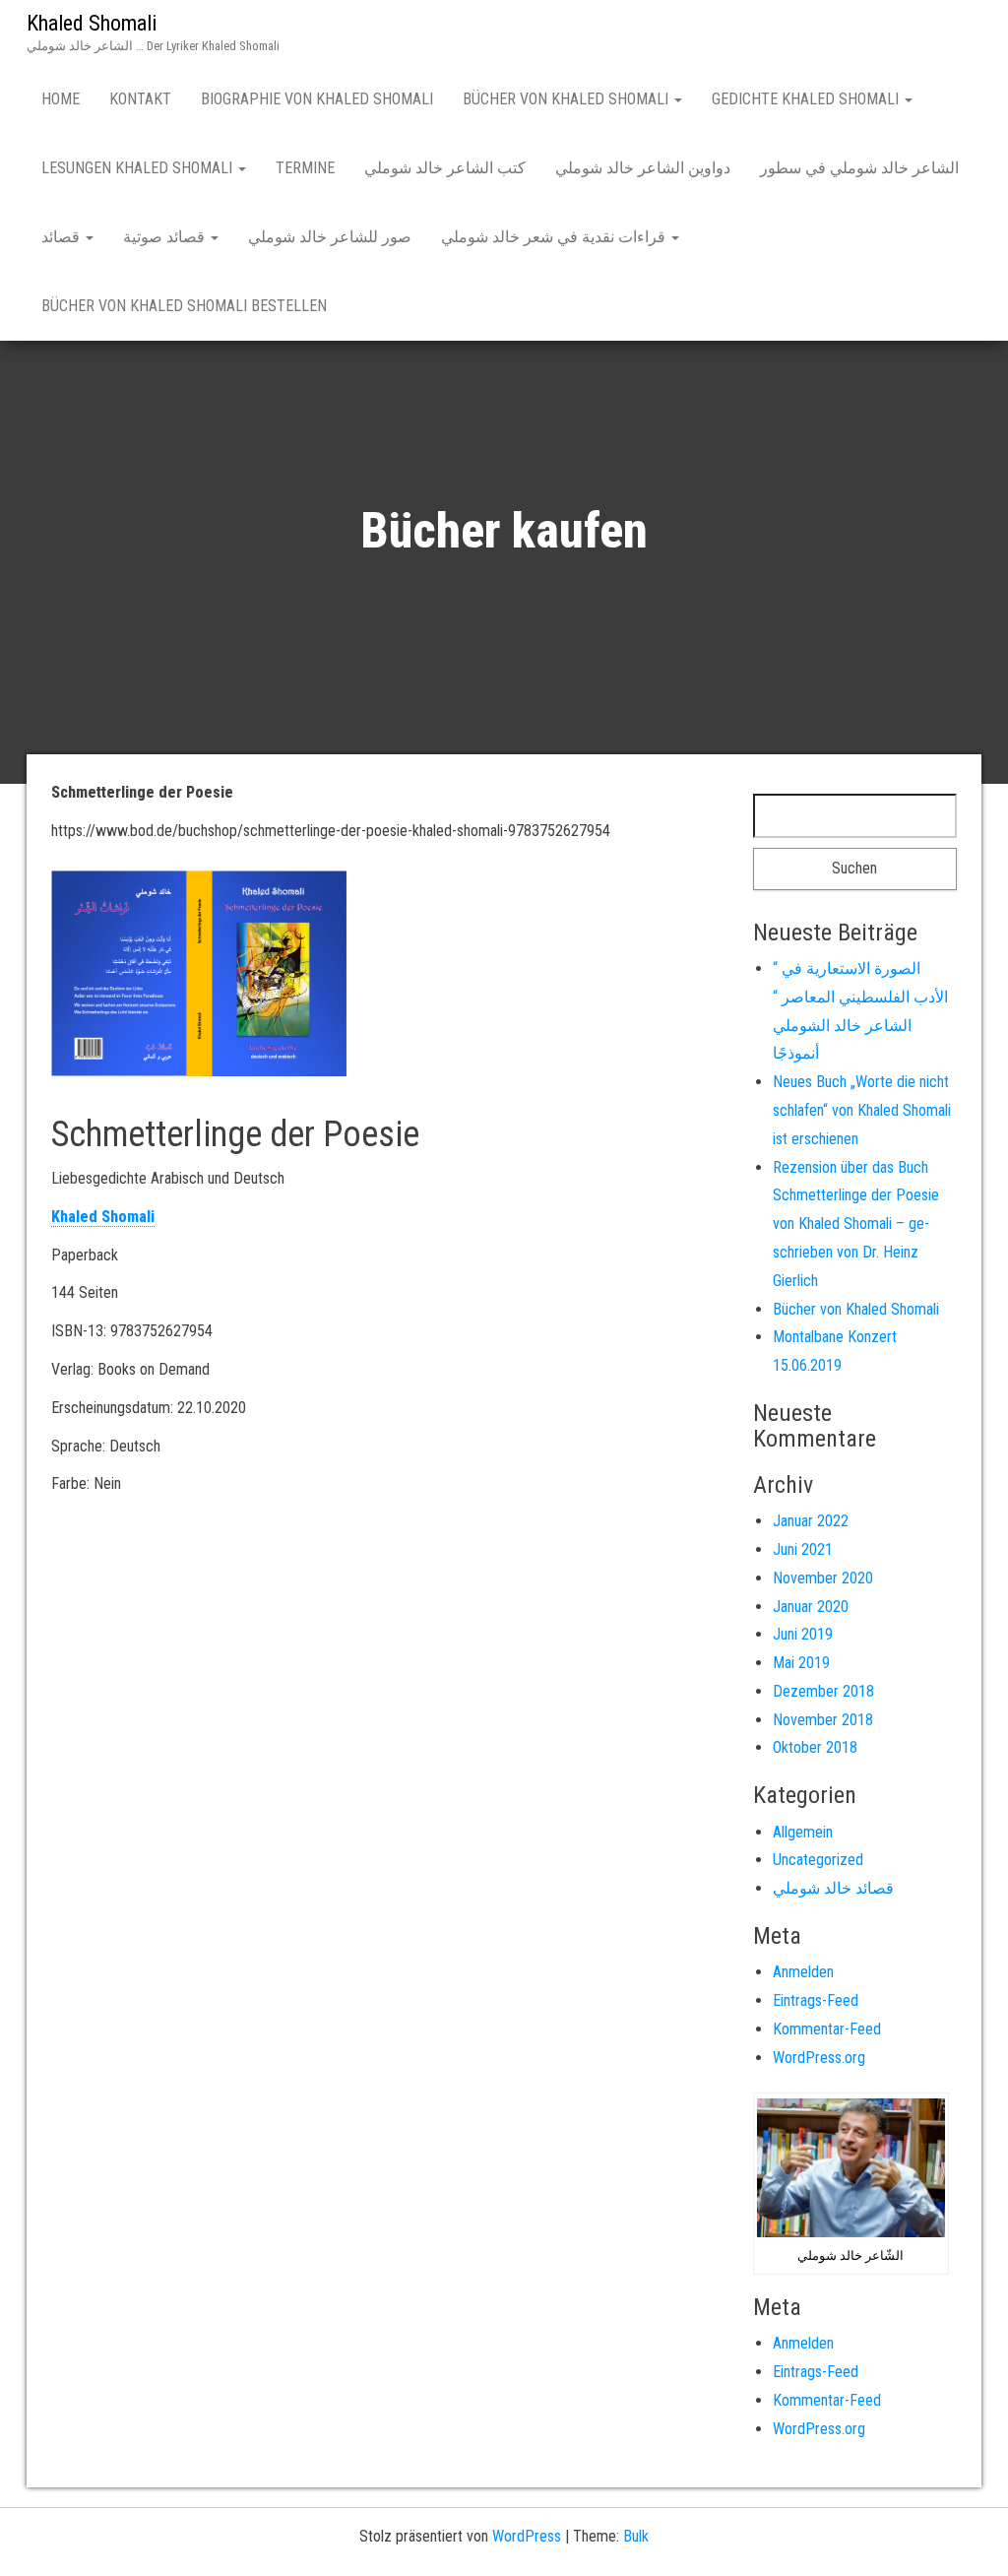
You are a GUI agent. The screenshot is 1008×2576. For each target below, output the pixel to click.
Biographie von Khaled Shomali (317, 99)
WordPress (527, 2536)
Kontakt (140, 99)
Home (61, 99)
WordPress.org (819, 2058)
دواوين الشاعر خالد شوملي (643, 168)
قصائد (63, 237)
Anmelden (803, 1972)
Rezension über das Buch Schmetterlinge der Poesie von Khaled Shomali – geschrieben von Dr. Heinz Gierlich (856, 1224)
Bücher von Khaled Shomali (567, 99)
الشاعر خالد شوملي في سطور (859, 168)
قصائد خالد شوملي (833, 1888)
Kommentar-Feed (827, 2029)
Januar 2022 (811, 1521)
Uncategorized (818, 1860)
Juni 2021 (803, 1549)
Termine (305, 168)
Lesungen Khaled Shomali (139, 168)
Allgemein (803, 1832)
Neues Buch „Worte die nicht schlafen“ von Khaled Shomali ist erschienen (862, 1110)
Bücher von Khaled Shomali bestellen (184, 306)
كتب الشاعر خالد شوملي (445, 168)
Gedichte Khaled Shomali (807, 99)
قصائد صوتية (166, 237)
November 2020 (823, 1578)
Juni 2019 (803, 1634)
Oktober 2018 (815, 1747)
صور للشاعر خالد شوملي (330, 237)
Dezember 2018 (823, 1691)
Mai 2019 (801, 1663)
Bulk (636, 2536)
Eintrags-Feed (816, 2000)
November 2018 (823, 1720)
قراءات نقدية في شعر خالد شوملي (555, 237)
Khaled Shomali (92, 23)
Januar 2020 (811, 1607)
